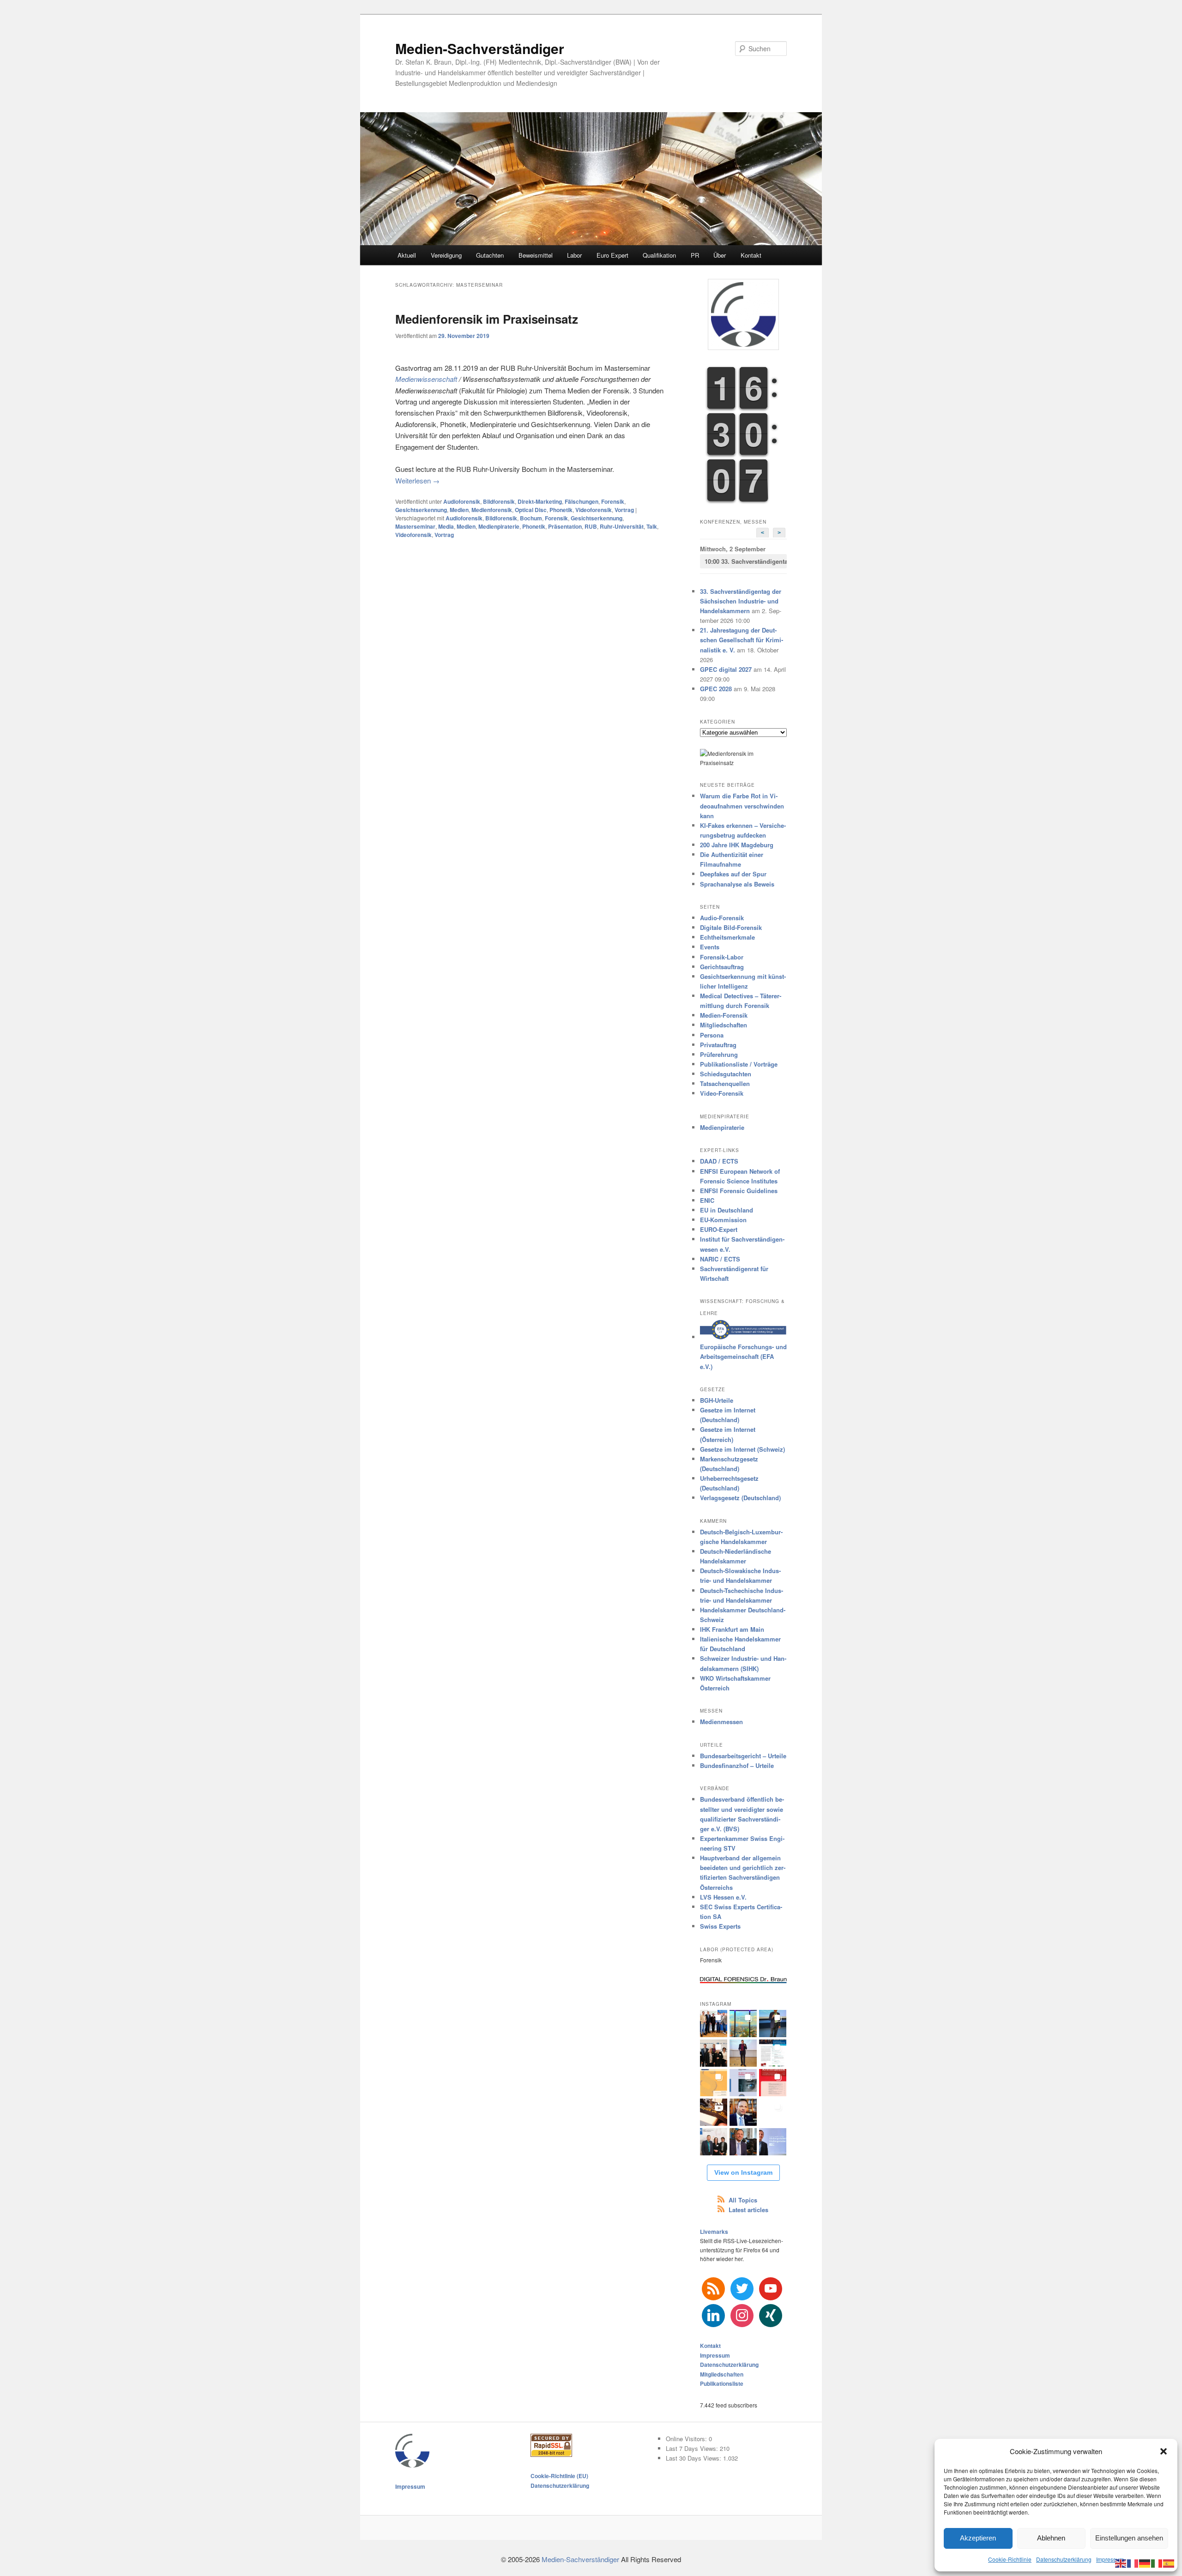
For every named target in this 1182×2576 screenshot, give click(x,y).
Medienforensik (492, 510)
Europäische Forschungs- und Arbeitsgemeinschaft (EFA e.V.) (743, 1356)
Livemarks (714, 2232)
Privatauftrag (718, 1045)
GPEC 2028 (716, 689)
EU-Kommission (723, 1220)
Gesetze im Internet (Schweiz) (742, 1449)
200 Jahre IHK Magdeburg (737, 845)
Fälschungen (582, 501)
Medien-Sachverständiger (480, 48)
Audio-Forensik (722, 918)
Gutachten (490, 255)
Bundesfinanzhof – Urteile (737, 1765)
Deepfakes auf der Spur (733, 874)
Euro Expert (612, 255)
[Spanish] (1169, 2562)
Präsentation (565, 526)
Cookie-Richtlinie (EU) (559, 2476)
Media (446, 526)
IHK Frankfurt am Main (732, 1629)
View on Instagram (743, 2172)
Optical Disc (531, 510)
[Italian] (1157, 2562)
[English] (1121, 2562)
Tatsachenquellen (725, 1083)
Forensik (613, 501)
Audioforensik (462, 501)
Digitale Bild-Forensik (731, 927)
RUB (591, 526)
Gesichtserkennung (421, 510)
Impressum (1110, 2559)
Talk (652, 526)
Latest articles (748, 2210)
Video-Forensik (722, 1093)
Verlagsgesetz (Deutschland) (740, 1498)
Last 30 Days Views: (694, 2458)
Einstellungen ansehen (1129, 2538)
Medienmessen (721, 1722)
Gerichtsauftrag (722, 967)
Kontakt (751, 255)
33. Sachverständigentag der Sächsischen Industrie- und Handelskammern (746, 561)
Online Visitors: (687, 2439)
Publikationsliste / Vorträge (739, 1064)
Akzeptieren (978, 2538)
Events (710, 947)
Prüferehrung (719, 1054)
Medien (459, 510)
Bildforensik (499, 501)
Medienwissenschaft (426, 379)
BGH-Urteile (717, 1400)
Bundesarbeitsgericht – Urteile (743, 1756)
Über (720, 255)
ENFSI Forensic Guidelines (739, 1191)
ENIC (707, 1200)
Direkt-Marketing (540, 501)
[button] (1164, 2451)
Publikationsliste (722, 2383)
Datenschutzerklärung (1064, 2559)
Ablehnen (1051, 2538)
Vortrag (624, 510)
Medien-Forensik (724, 1015)
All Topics (743, 2200)
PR (695, 255)
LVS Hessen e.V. (723, 1897)
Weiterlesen (417, 480)
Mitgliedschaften (724, 1025)
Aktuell (407, 255)
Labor (574, 255)
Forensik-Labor (722, 957)
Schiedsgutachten (726, 1074)
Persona (712, 1035)
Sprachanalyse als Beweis (737, 884)
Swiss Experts (720, 1926)
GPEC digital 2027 (726, 669)
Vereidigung (446, 255)
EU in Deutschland (727, 1210)
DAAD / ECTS (719, 1161)
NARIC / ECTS (720, 1259)
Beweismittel (536, 255)
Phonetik (561, 510)
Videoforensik (594, 510)
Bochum (531, 518)
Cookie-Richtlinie (1010, 2559)
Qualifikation (659, 255)
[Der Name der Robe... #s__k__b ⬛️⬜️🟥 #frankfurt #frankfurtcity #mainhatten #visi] (714, 2112)
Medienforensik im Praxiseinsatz (487, 319)
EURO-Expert (719, 1229)
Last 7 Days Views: (693, 2448)
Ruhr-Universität (622, 526)
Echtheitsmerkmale (727, 937)
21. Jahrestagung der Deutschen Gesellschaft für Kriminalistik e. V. (742, 640)
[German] (1145, 2562)
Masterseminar (415, 526)
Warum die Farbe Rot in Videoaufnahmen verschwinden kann (742, 805)
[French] (1133, 2562)
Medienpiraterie (499, 526)
